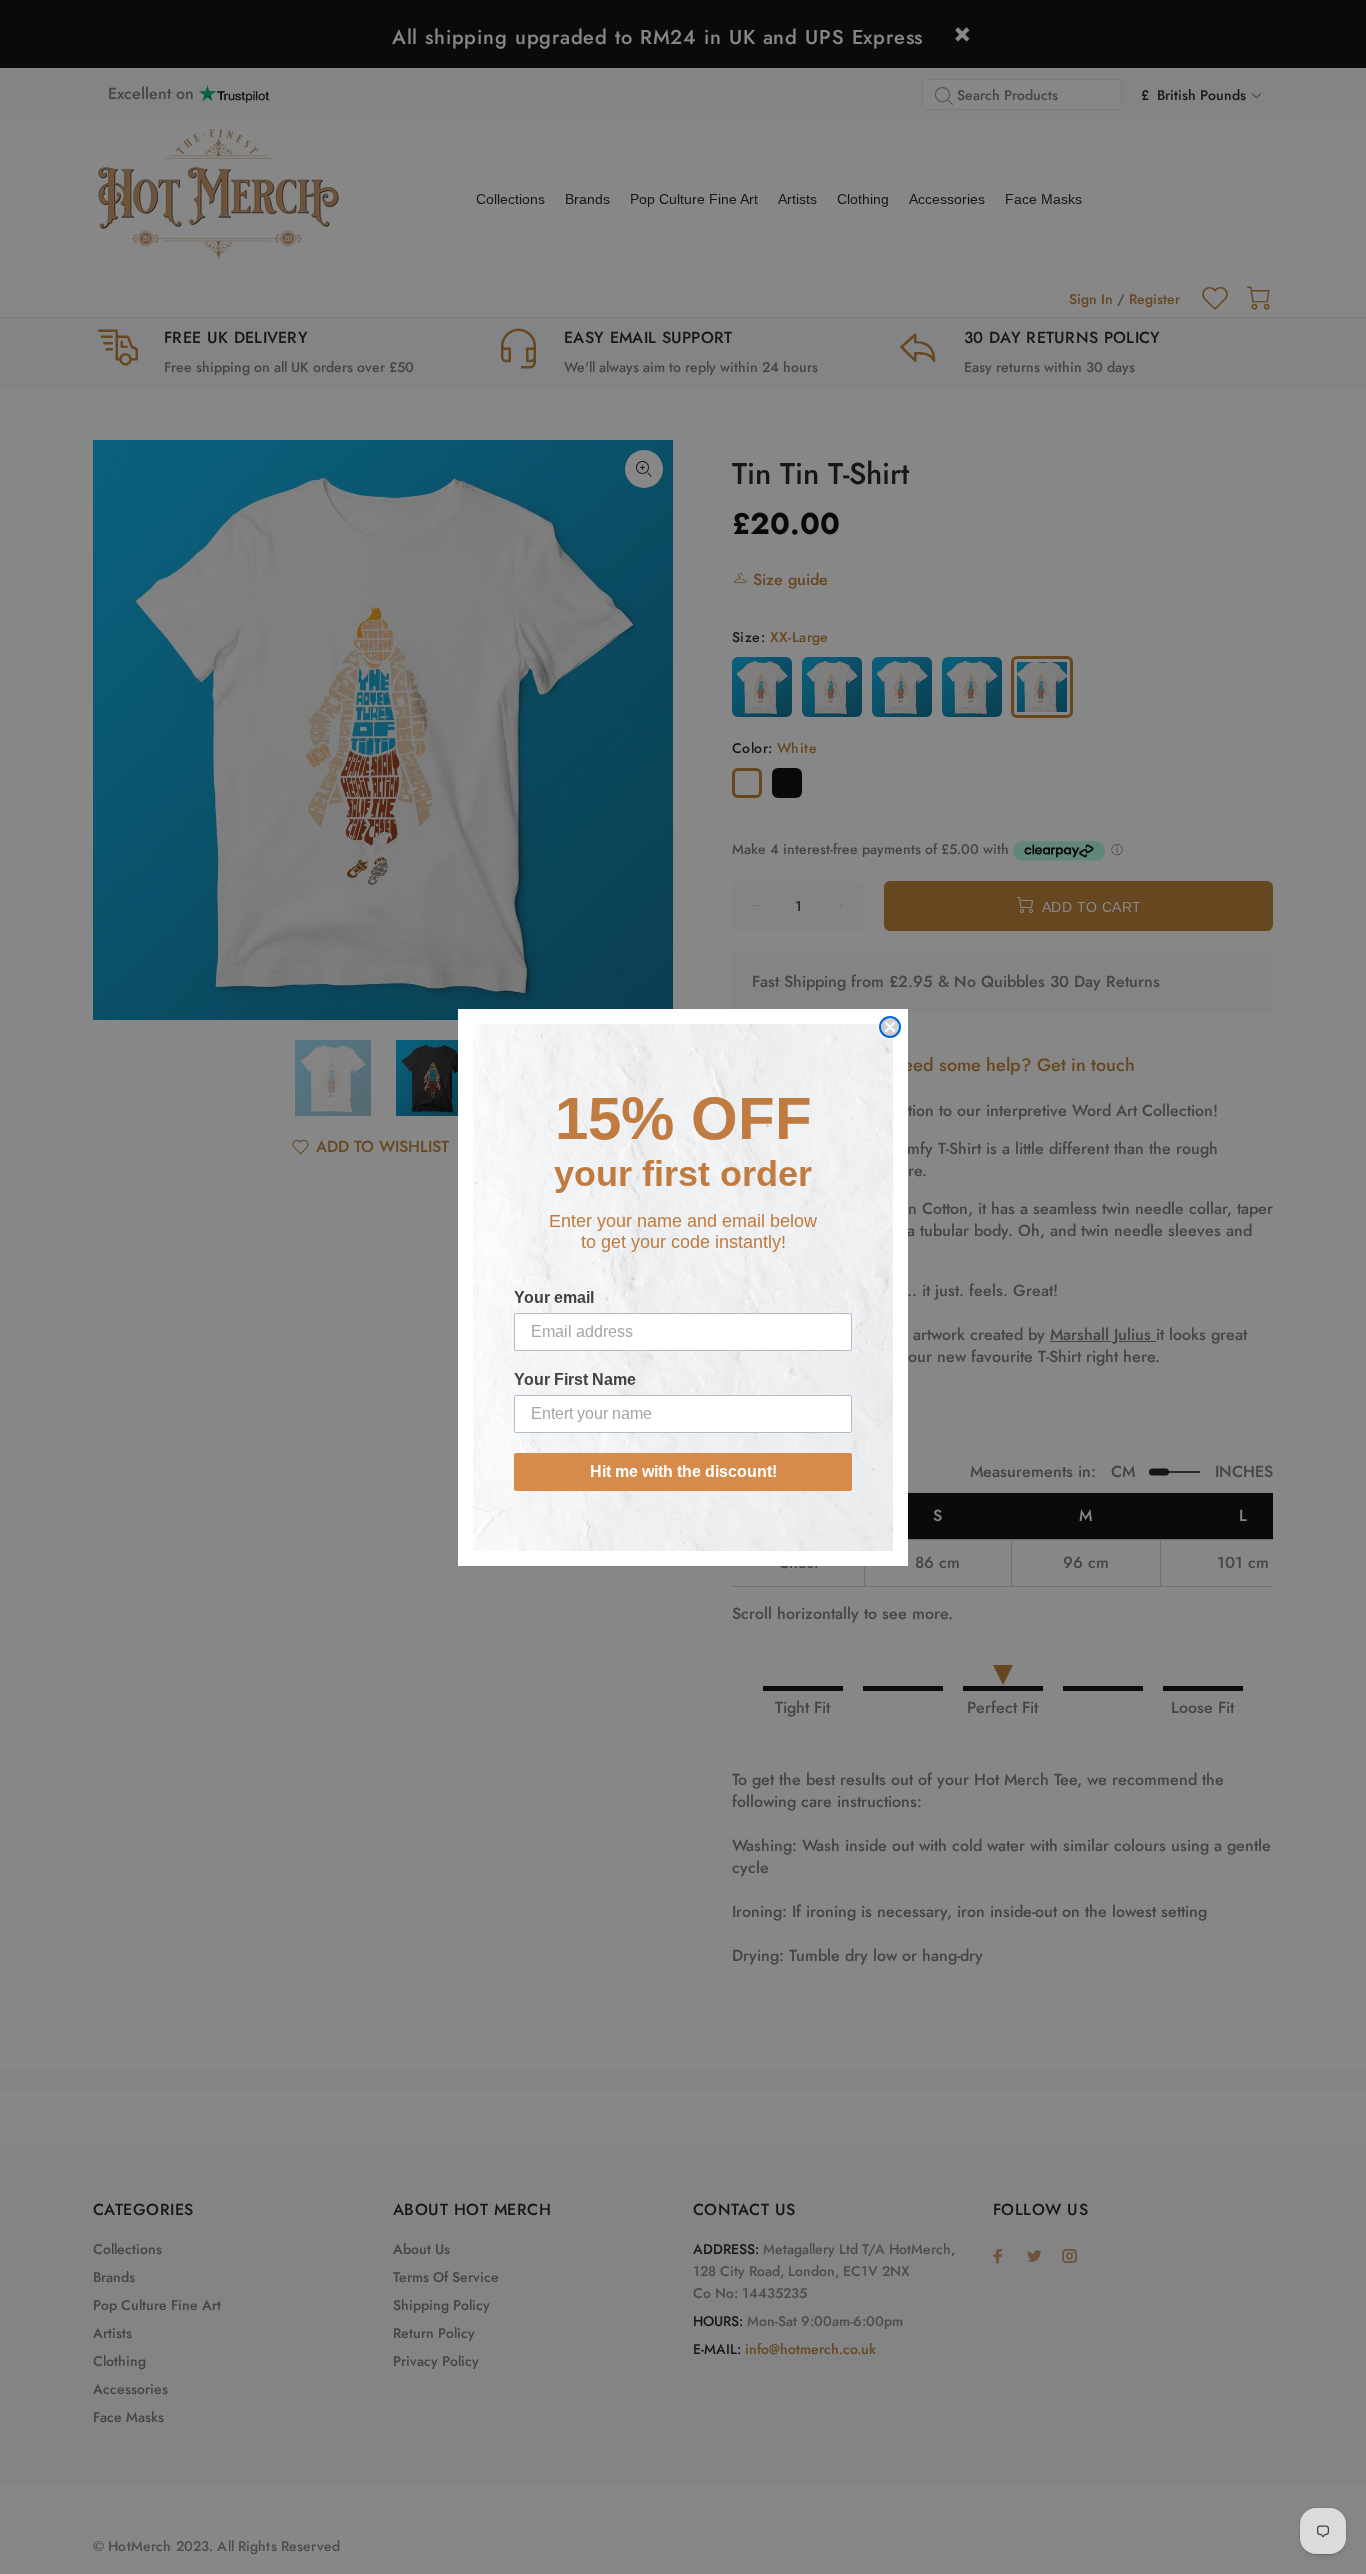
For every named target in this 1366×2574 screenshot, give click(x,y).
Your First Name (575, 1379)
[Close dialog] (890, 1027)
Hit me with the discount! (683, 1471)
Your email (554, 1297)
